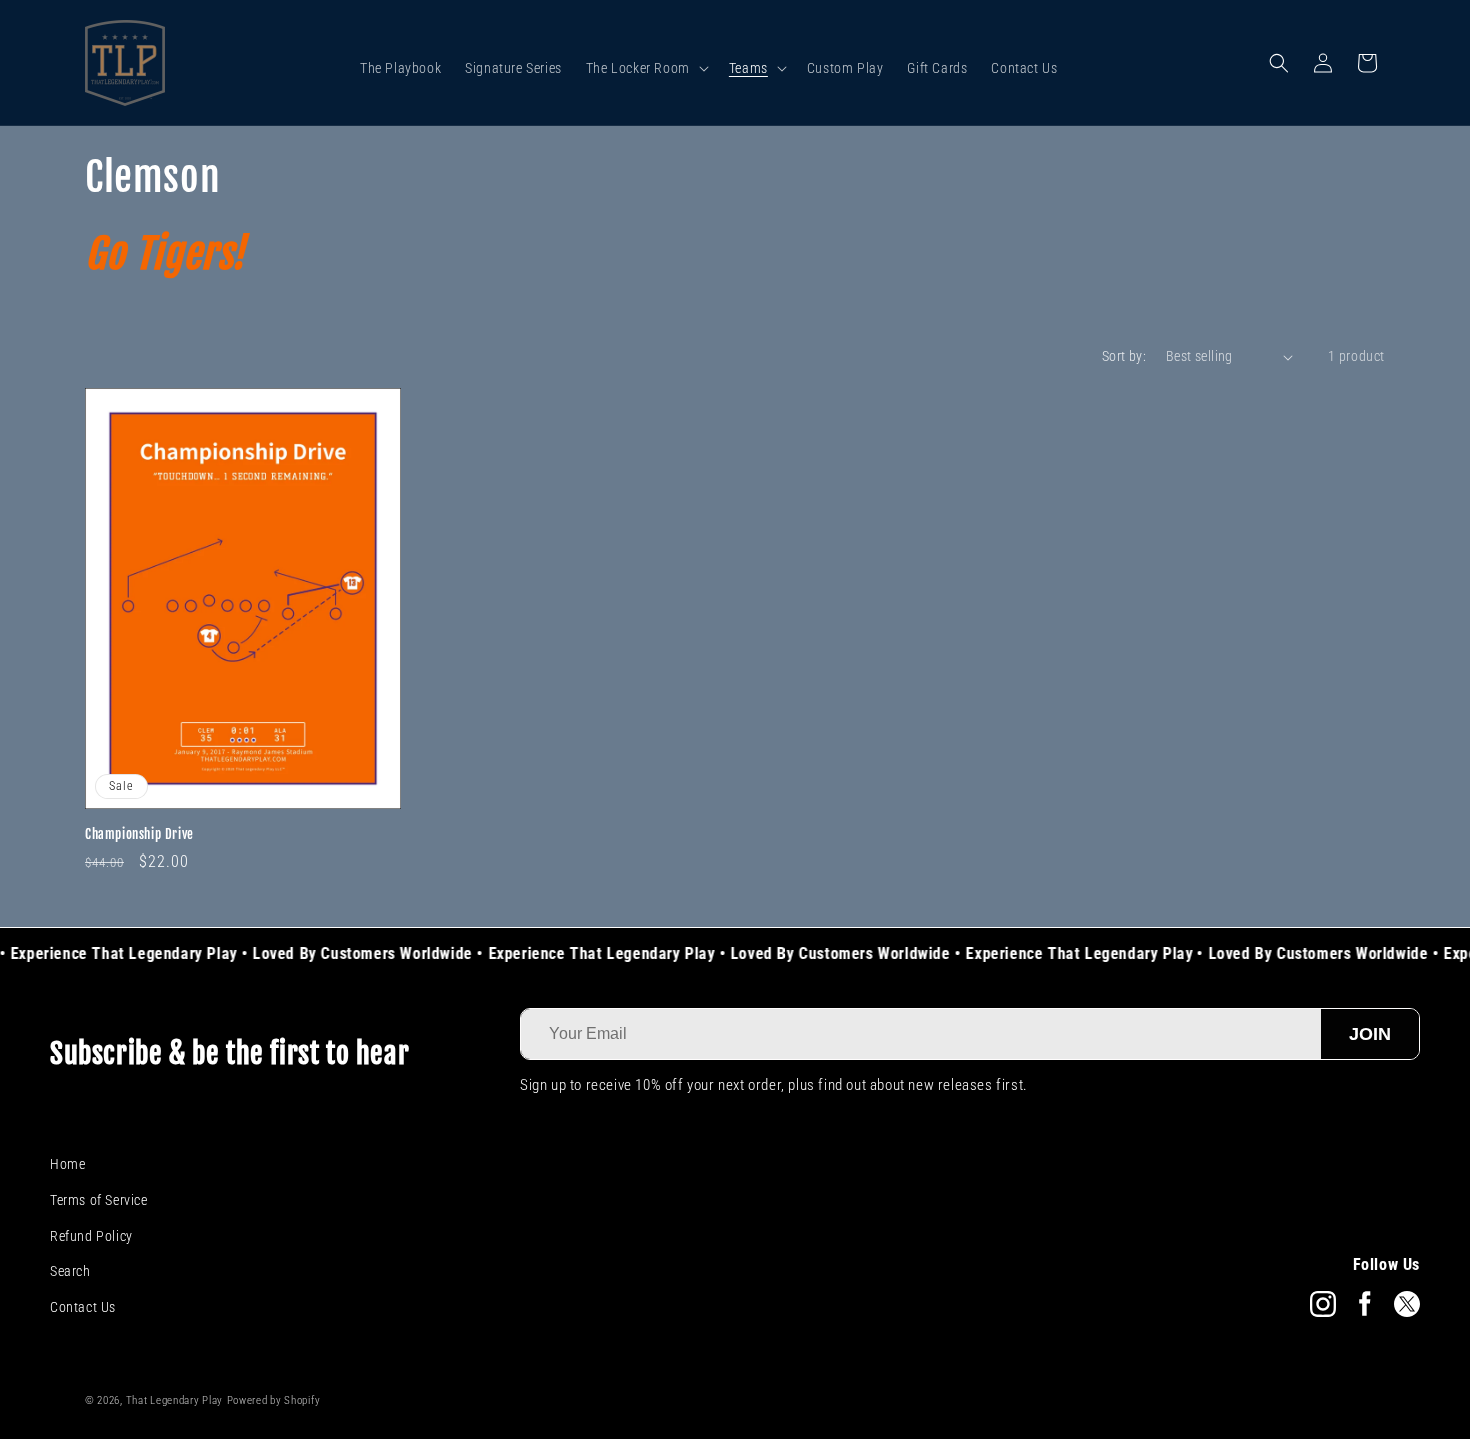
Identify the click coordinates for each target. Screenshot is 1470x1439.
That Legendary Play (174, 1400)
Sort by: (1124, 356)
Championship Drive (139, 834)
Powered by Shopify (274, 1400)
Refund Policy (91, 1236)
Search (70, 1271)
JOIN (1370, 1034)
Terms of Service (99, 1200)
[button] (645, 68)
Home (67, 1164)
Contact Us (83, 1307)
